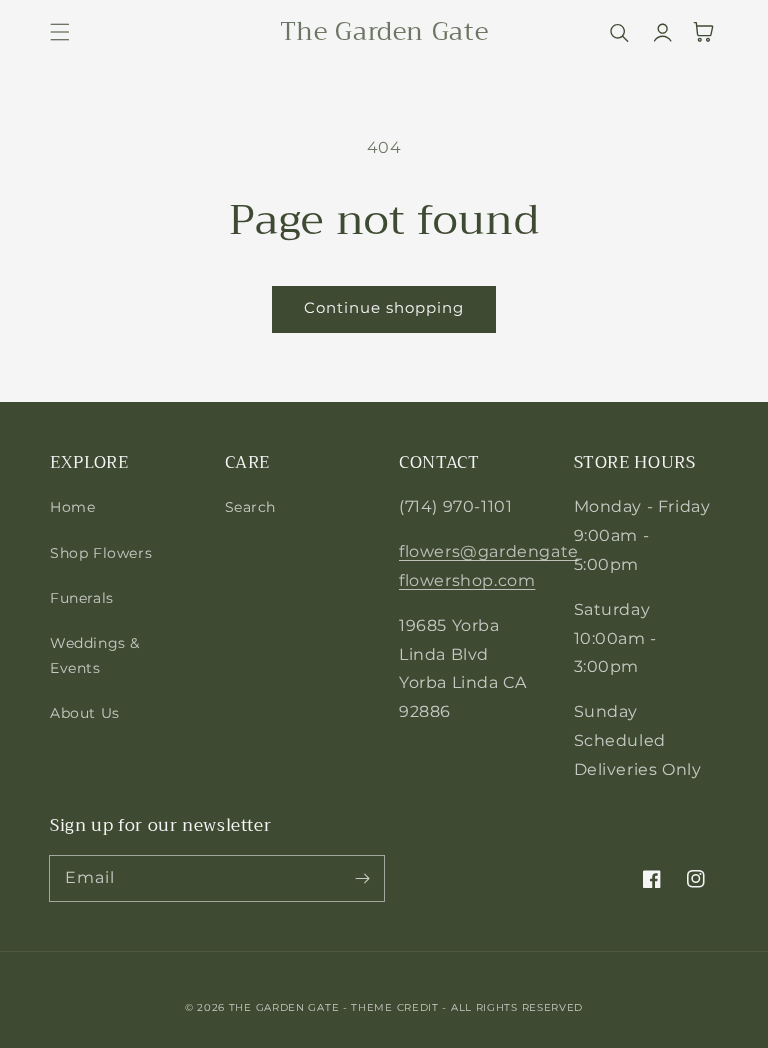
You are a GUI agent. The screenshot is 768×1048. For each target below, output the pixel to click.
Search (251, 507)
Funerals (82, 598)
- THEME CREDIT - (397, 1007)
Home (72, 507)
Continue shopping (384, 307)
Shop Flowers (101, 553)
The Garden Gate (284, 1007)
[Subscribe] (362, 878)
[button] (60, 32)
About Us (85, 713)
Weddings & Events (95, 655)
